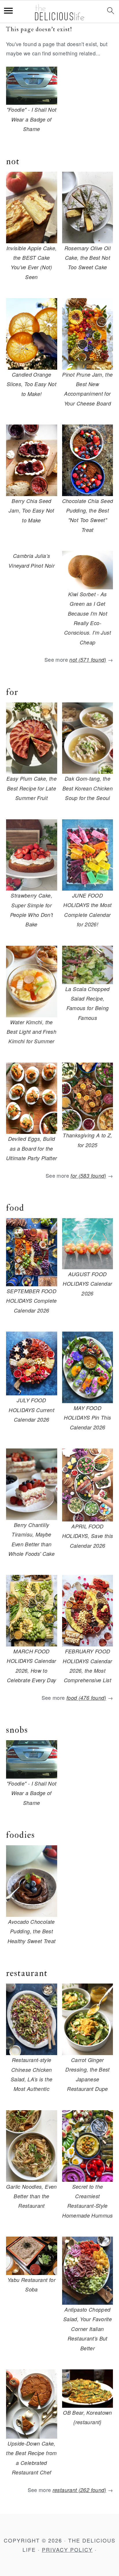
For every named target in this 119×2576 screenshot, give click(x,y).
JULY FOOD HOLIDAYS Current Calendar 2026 (31, 1410)
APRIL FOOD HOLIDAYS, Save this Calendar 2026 (88, 1536)
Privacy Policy (67, 2549)
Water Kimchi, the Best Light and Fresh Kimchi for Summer (31, 1032)
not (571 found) (88, 660)
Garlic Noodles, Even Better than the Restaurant (31, 2196)
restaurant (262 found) (79, 2490)
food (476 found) (86, 1698)
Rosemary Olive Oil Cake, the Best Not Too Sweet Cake (88, 258)
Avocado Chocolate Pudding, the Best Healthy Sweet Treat (32, 1931)
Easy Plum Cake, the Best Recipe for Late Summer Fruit (31, 788)
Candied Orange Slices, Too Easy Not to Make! (31, 384)
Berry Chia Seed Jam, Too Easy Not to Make (31, 511)
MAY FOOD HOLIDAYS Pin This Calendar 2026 (87, 1418)
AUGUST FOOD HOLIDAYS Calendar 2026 (87, 1284)
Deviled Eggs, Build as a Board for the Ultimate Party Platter (32, 1148)
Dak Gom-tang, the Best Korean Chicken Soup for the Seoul (88, 788)
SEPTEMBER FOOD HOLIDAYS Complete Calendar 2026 (31, 1301)
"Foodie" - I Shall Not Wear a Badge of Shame (32, 119)
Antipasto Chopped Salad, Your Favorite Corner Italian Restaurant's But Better (88, 2329)
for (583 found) (88, 1176)
